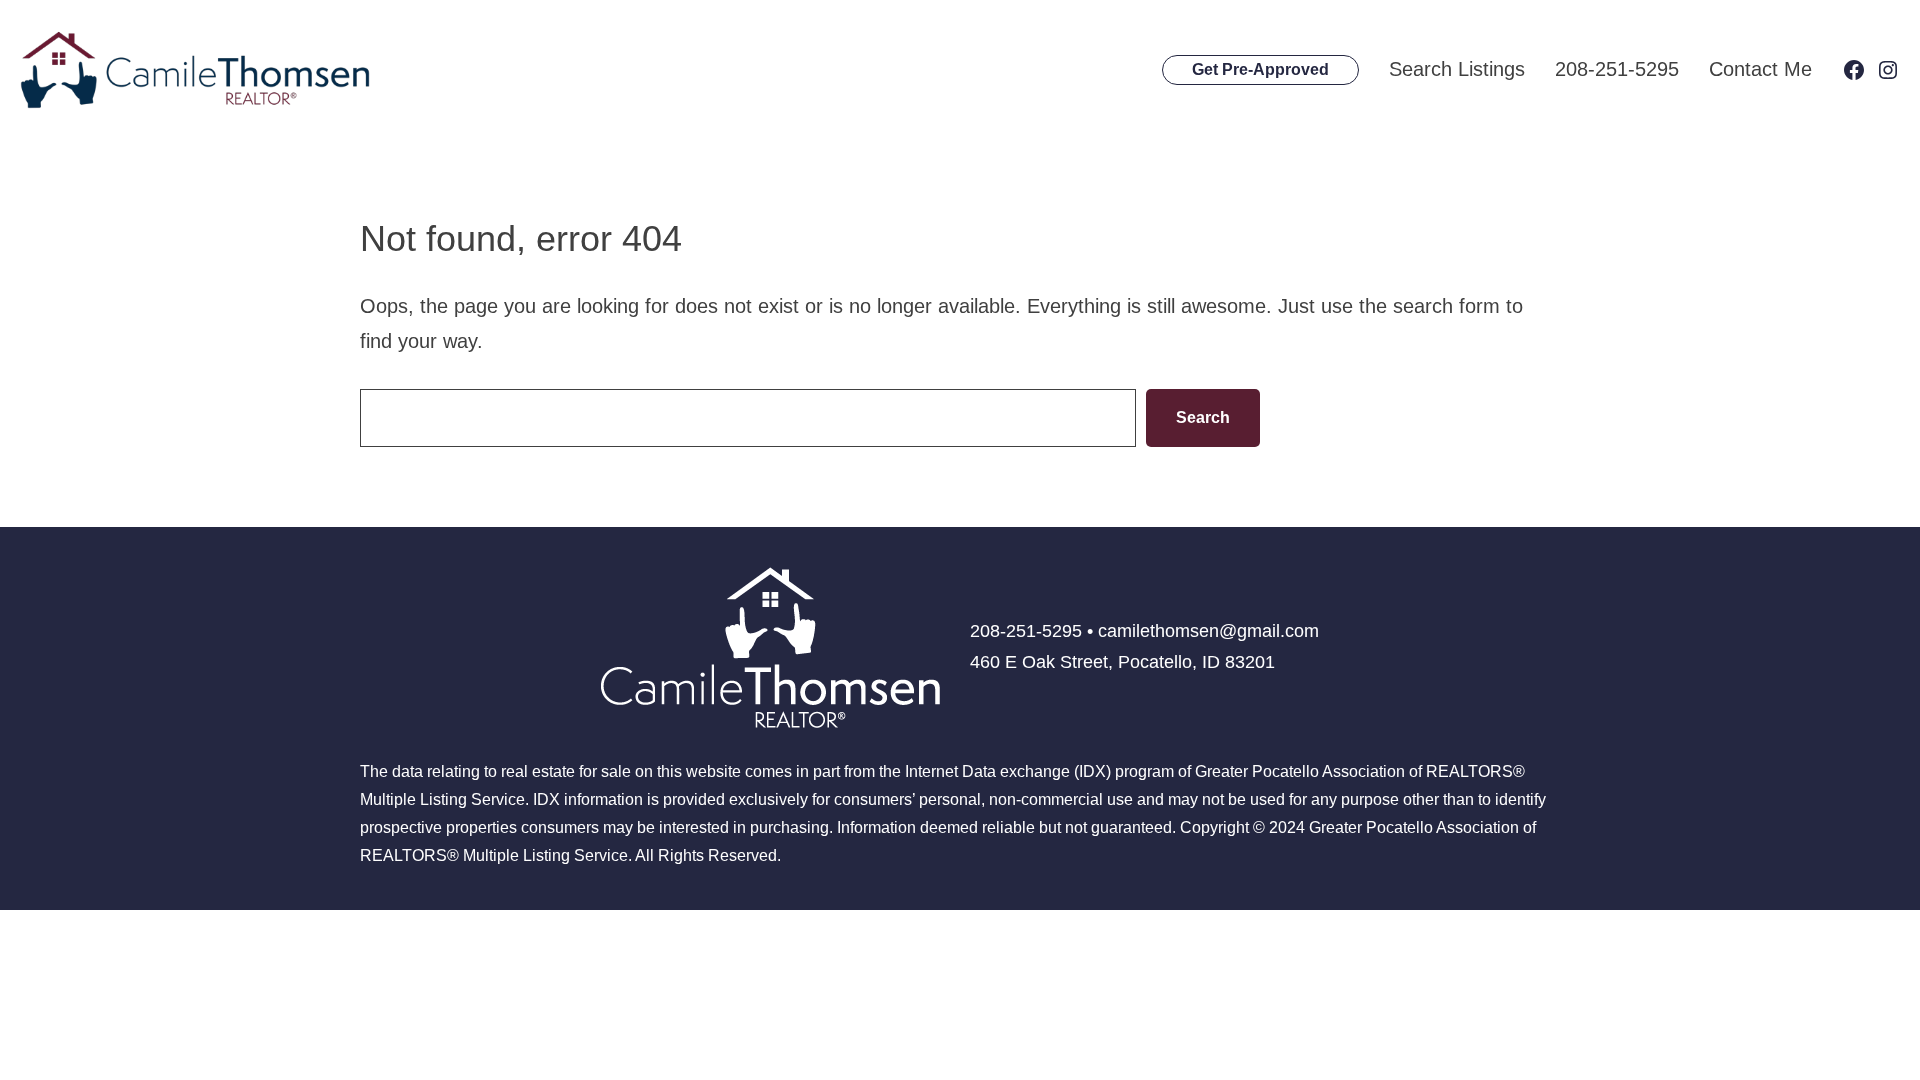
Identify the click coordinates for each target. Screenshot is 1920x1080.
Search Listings (1457, 69)
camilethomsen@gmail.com (1208, 631)
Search (1203, 417)
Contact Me (1760, 69)
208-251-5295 (1617, 69)
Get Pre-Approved (1260, 69)
